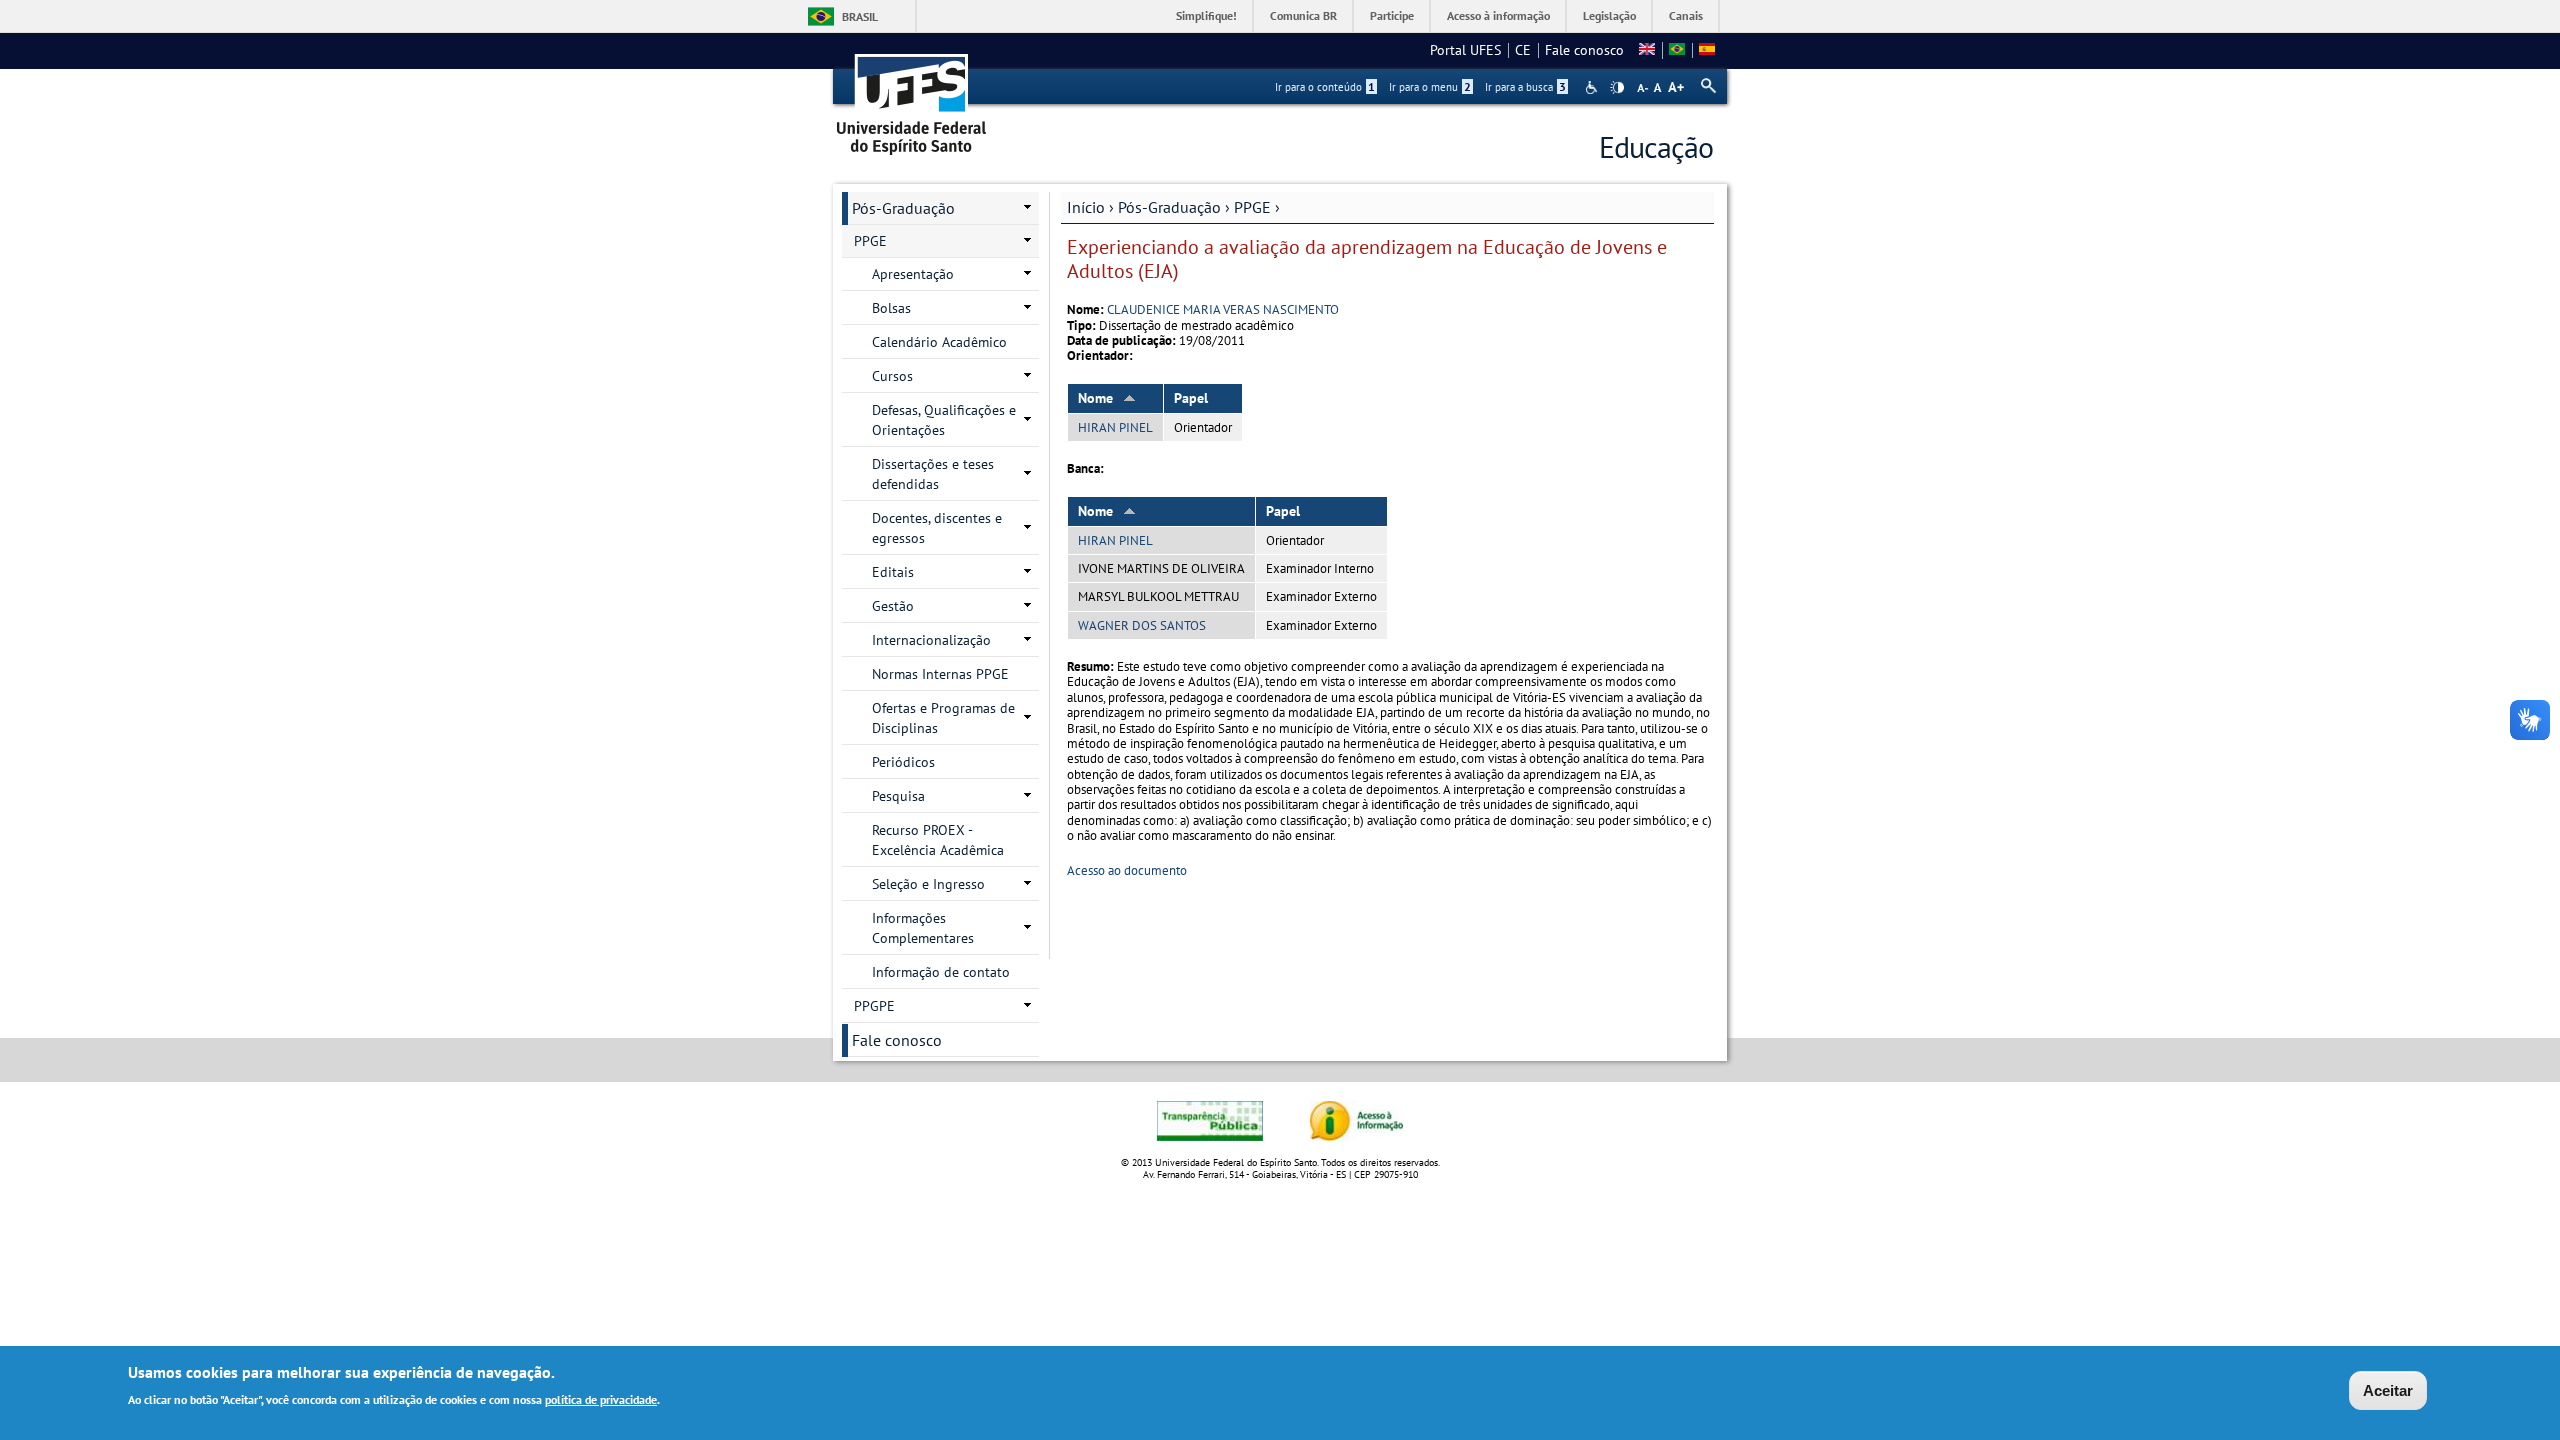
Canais (1686, 15)
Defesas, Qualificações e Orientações (944, 420)
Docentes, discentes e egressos (937, 528)
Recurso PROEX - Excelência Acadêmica (938, 840)
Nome (1095, 398)
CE (1523, 50)
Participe (1392, 15)
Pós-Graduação (1169, 207)
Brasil (860, 16)
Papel (1191, 398)
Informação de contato (941, 972)
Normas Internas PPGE (940, 674)
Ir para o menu (1430, 87)
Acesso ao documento (1127, 870)
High (1617, 88)
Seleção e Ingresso (928, 884)
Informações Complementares (923, 928)
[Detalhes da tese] (1677, 50)
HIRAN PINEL (1115, 427)
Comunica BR (1303, 15)
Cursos (892, 376)
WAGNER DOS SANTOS (1142, 625)
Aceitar (2388, 1390)
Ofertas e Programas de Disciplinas (943, 718)
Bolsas (891, 308)
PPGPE (874, 1006)
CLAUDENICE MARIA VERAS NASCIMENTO (1223, 309)
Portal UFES (1465, 50)
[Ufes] (912, 97)
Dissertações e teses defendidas (933, 474)
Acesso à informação (1498, 15)
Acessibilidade (1593, 87)
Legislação (1609, 15)
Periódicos (903, 762)
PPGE (1252, 207)
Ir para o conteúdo (1325, 87)
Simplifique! (1206, 15)
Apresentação (913, 274)
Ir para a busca (1525, 87)
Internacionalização (931, 640)
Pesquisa (898, 796)
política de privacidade (601, 1398)
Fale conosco (1584, 50)
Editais (893, 572)
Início (1086, 207)
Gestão (893, 606)
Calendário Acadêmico (939, 342)
